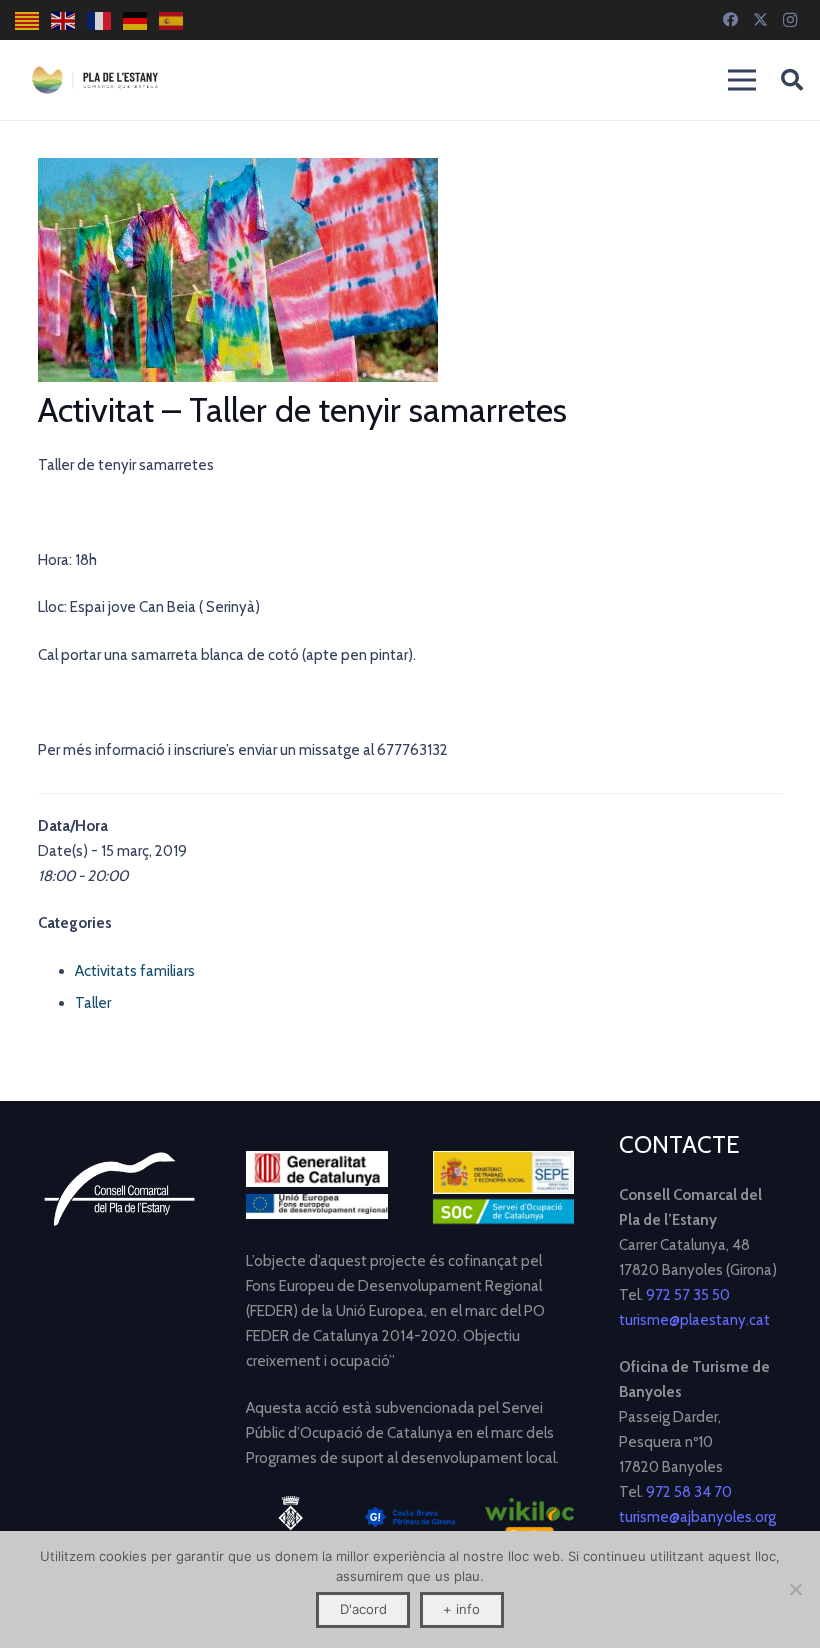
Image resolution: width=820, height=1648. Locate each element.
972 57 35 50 (688, 1295)
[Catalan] (28, 20)
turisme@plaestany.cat (694, 1320)
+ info (461, 1609)
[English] (64, 20)
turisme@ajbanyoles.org (697, 1517)
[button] (792, 80)
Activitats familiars (135, 971)
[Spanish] (172, 20)
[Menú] (742, 80)
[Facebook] (730, 20)
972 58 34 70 (689, 1492)
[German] (136, 20)
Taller (93, 1003)
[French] (100, 20)
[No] (795, 1589)
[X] (760, 20)
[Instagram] (790, 20)
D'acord (363, 1609)
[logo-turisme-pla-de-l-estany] (95, 80)
